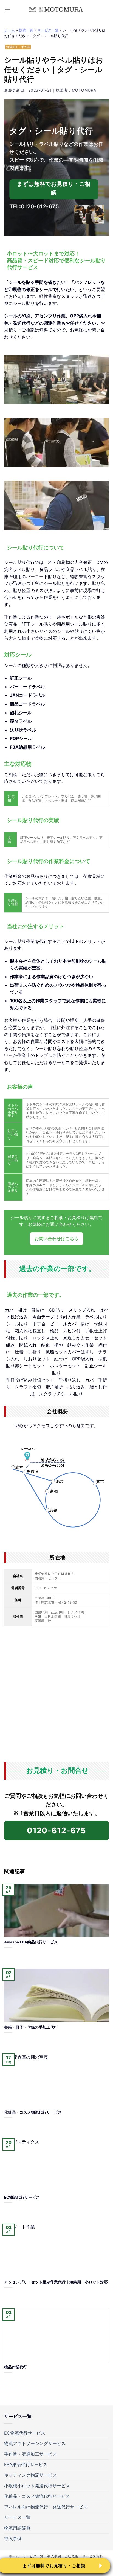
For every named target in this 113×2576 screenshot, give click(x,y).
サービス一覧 (48, 30)
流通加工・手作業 (18, 47)
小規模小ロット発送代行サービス (37, 2486)
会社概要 (72, 2556)
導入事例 (13, 2539)
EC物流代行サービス (25, 2433)
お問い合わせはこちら (56, 1239)
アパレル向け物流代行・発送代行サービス (46, 2507)
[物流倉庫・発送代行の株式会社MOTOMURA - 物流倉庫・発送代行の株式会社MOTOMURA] (56, 9)
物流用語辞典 (17, 2528)
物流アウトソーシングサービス (35, 2443)
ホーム (9, 30)
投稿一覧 (26, 30)
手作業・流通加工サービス (30, 2454)
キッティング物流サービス (30, 2475)
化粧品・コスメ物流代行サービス (37, 2496)
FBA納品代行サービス (26, 2464)
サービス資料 (93, 2556)
